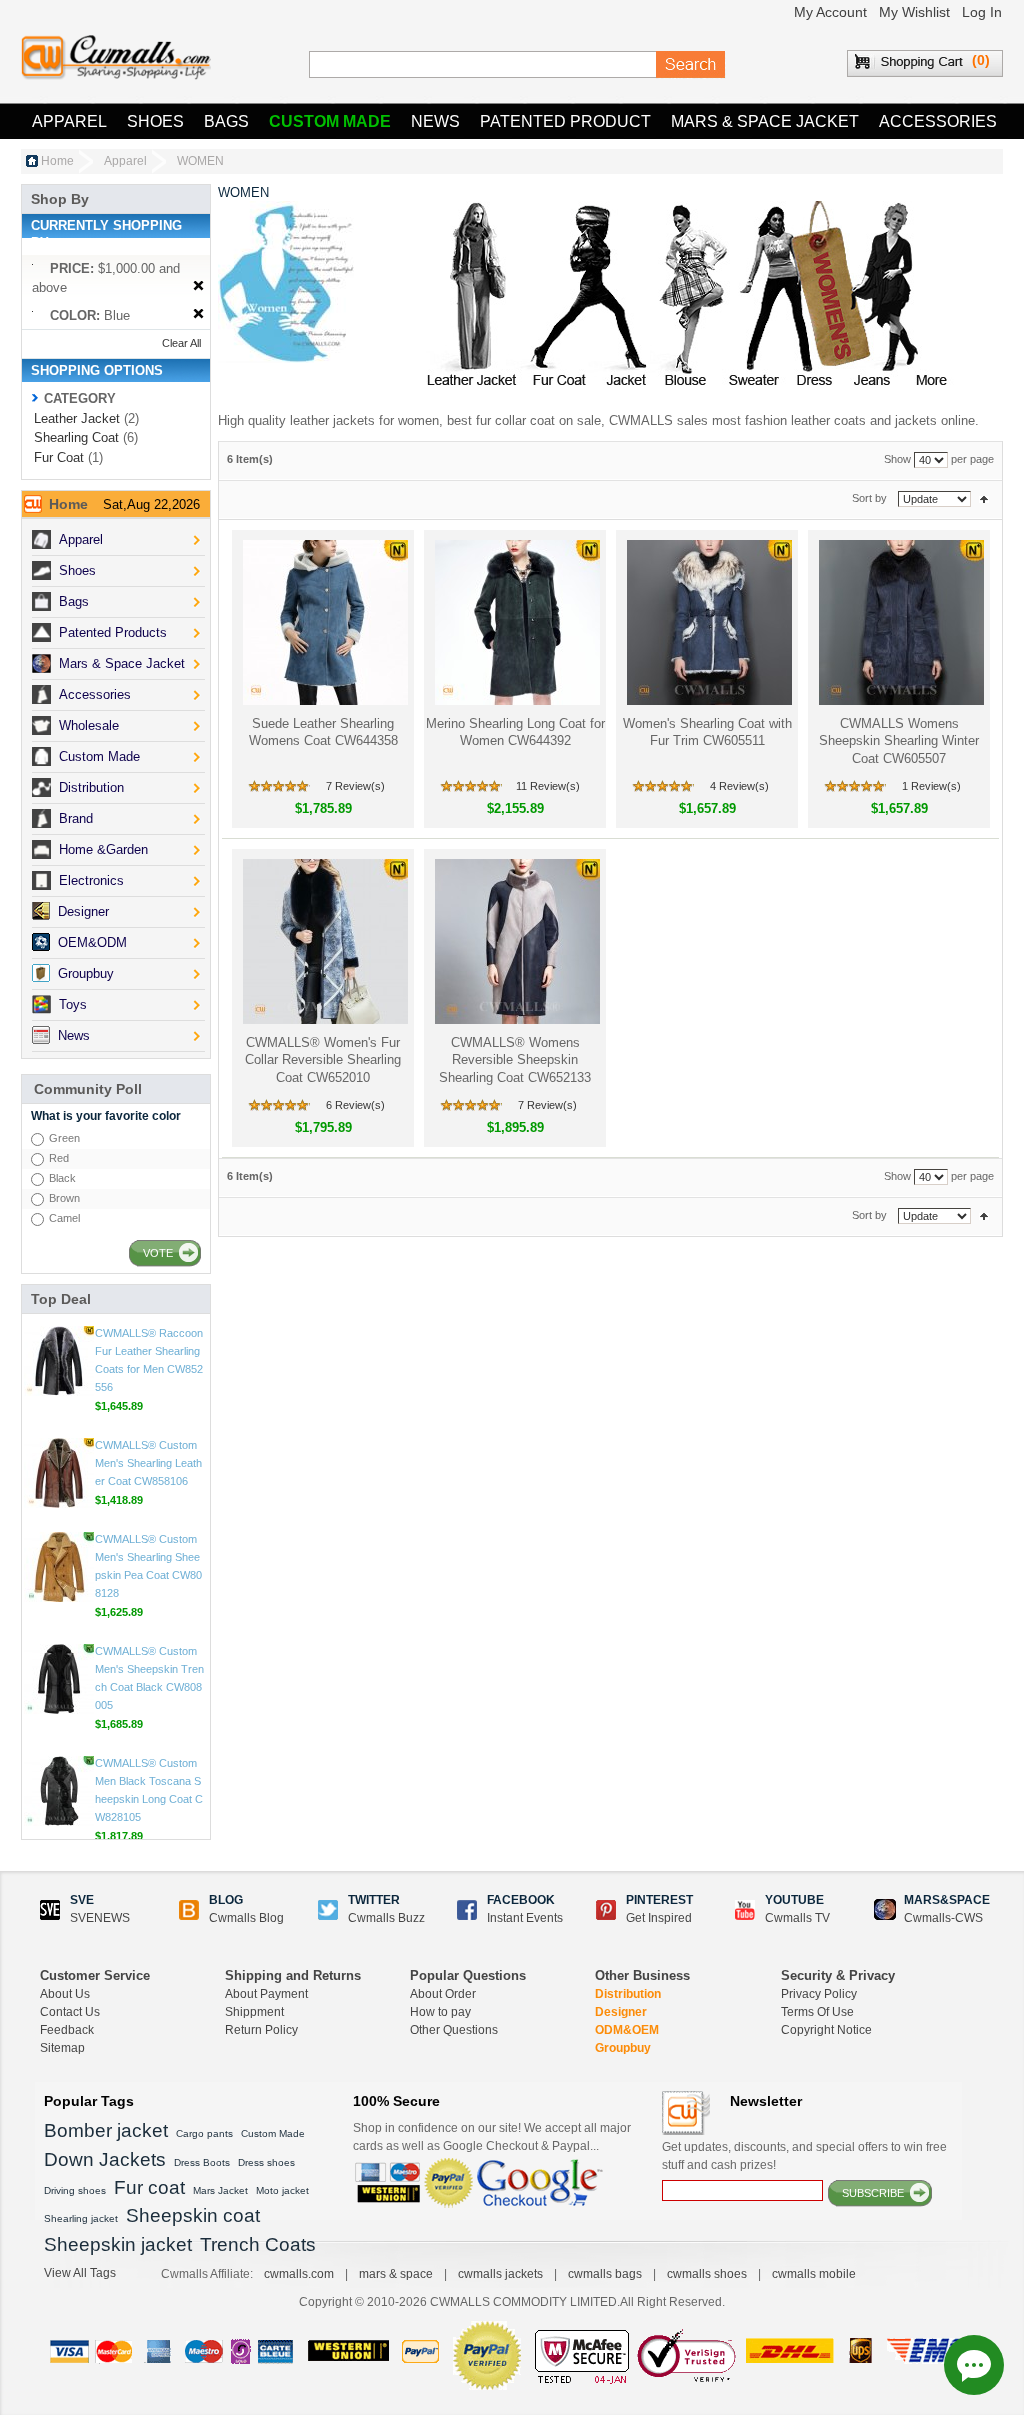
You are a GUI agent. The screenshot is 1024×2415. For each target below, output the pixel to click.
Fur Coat (59, 457)
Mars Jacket (220, 2190)
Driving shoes (75, 2190)
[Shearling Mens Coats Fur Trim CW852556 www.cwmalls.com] (59, 1361)
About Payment (266, 1994)
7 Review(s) (355, 786)
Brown (64, 1198)
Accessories (938, 121)
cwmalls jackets (500, 2274)
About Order (443, 1994)
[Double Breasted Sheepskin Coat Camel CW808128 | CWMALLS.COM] (59, 1567)
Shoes (155, 121)
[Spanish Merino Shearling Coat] (515, 622)
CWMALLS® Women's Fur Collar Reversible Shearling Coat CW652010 (323, 1060)
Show (897, 459)
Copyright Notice (826, 2030)
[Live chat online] (974, 2365)
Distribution (628, 1994)
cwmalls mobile (814, 2274)
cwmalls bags (605, 2274)
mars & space (396, 2274)
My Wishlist (914, 12)
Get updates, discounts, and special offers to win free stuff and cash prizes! (804, 2156)
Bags (226, 121)
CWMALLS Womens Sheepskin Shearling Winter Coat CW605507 (899, 741)
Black (62, 1178)
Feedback (67, 2030)
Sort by (869, 498)
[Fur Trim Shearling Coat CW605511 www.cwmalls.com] (707, 622)
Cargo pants (204, 2133)
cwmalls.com (299, 2274)
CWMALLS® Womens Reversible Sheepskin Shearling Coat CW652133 (515, 1060)
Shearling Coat (76, 437)
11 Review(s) (548, 786)
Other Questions (454, 2030)
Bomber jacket (106, 2130)
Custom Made (330, 121)
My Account (830, 12)
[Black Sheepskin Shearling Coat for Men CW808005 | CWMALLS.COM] (59, 1679)
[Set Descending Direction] (984, 498)
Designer (621, 2012)
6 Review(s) (355, 1105)
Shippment (254, 2012)
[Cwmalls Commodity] (116, 57)
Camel (64, 1218)
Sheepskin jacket (118, 2244)
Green (64, 1138)
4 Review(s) (739, 786)
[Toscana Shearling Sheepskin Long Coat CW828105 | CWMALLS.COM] (59, 1791)
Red (59, 1158)
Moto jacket (282, 2190)
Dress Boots (202, 2162)
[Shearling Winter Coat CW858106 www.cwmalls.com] (59, 1473)
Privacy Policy (819, 1994)
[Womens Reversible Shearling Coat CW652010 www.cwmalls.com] (323, 941)
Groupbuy (623, 2048)
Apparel (69, 121)
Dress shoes (266, 2162)
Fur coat (149, 2187)
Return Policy (261, 2030)
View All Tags (80, 2273)
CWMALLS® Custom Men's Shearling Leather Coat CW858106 (148, 1463)
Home (57, 161)
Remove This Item (198, 286)
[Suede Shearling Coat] (323, 622)
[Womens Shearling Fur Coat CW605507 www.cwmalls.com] (899, 622)
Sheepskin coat (193, 2215)
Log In (982, 12)
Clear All (181, 343)
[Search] (691, 65)
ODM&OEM (627, 2030)
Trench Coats (258, 2244)
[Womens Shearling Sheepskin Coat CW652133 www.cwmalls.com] (515, 941)
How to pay (440, 2012)
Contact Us (70, 2012)
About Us (65, 1994)
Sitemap (62, 2048)
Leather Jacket (77, 418)
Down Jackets (105, 2159)
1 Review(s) (931, 786)
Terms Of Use (817, 2012)
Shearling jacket (81, 2218)
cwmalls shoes (707, 2274)
